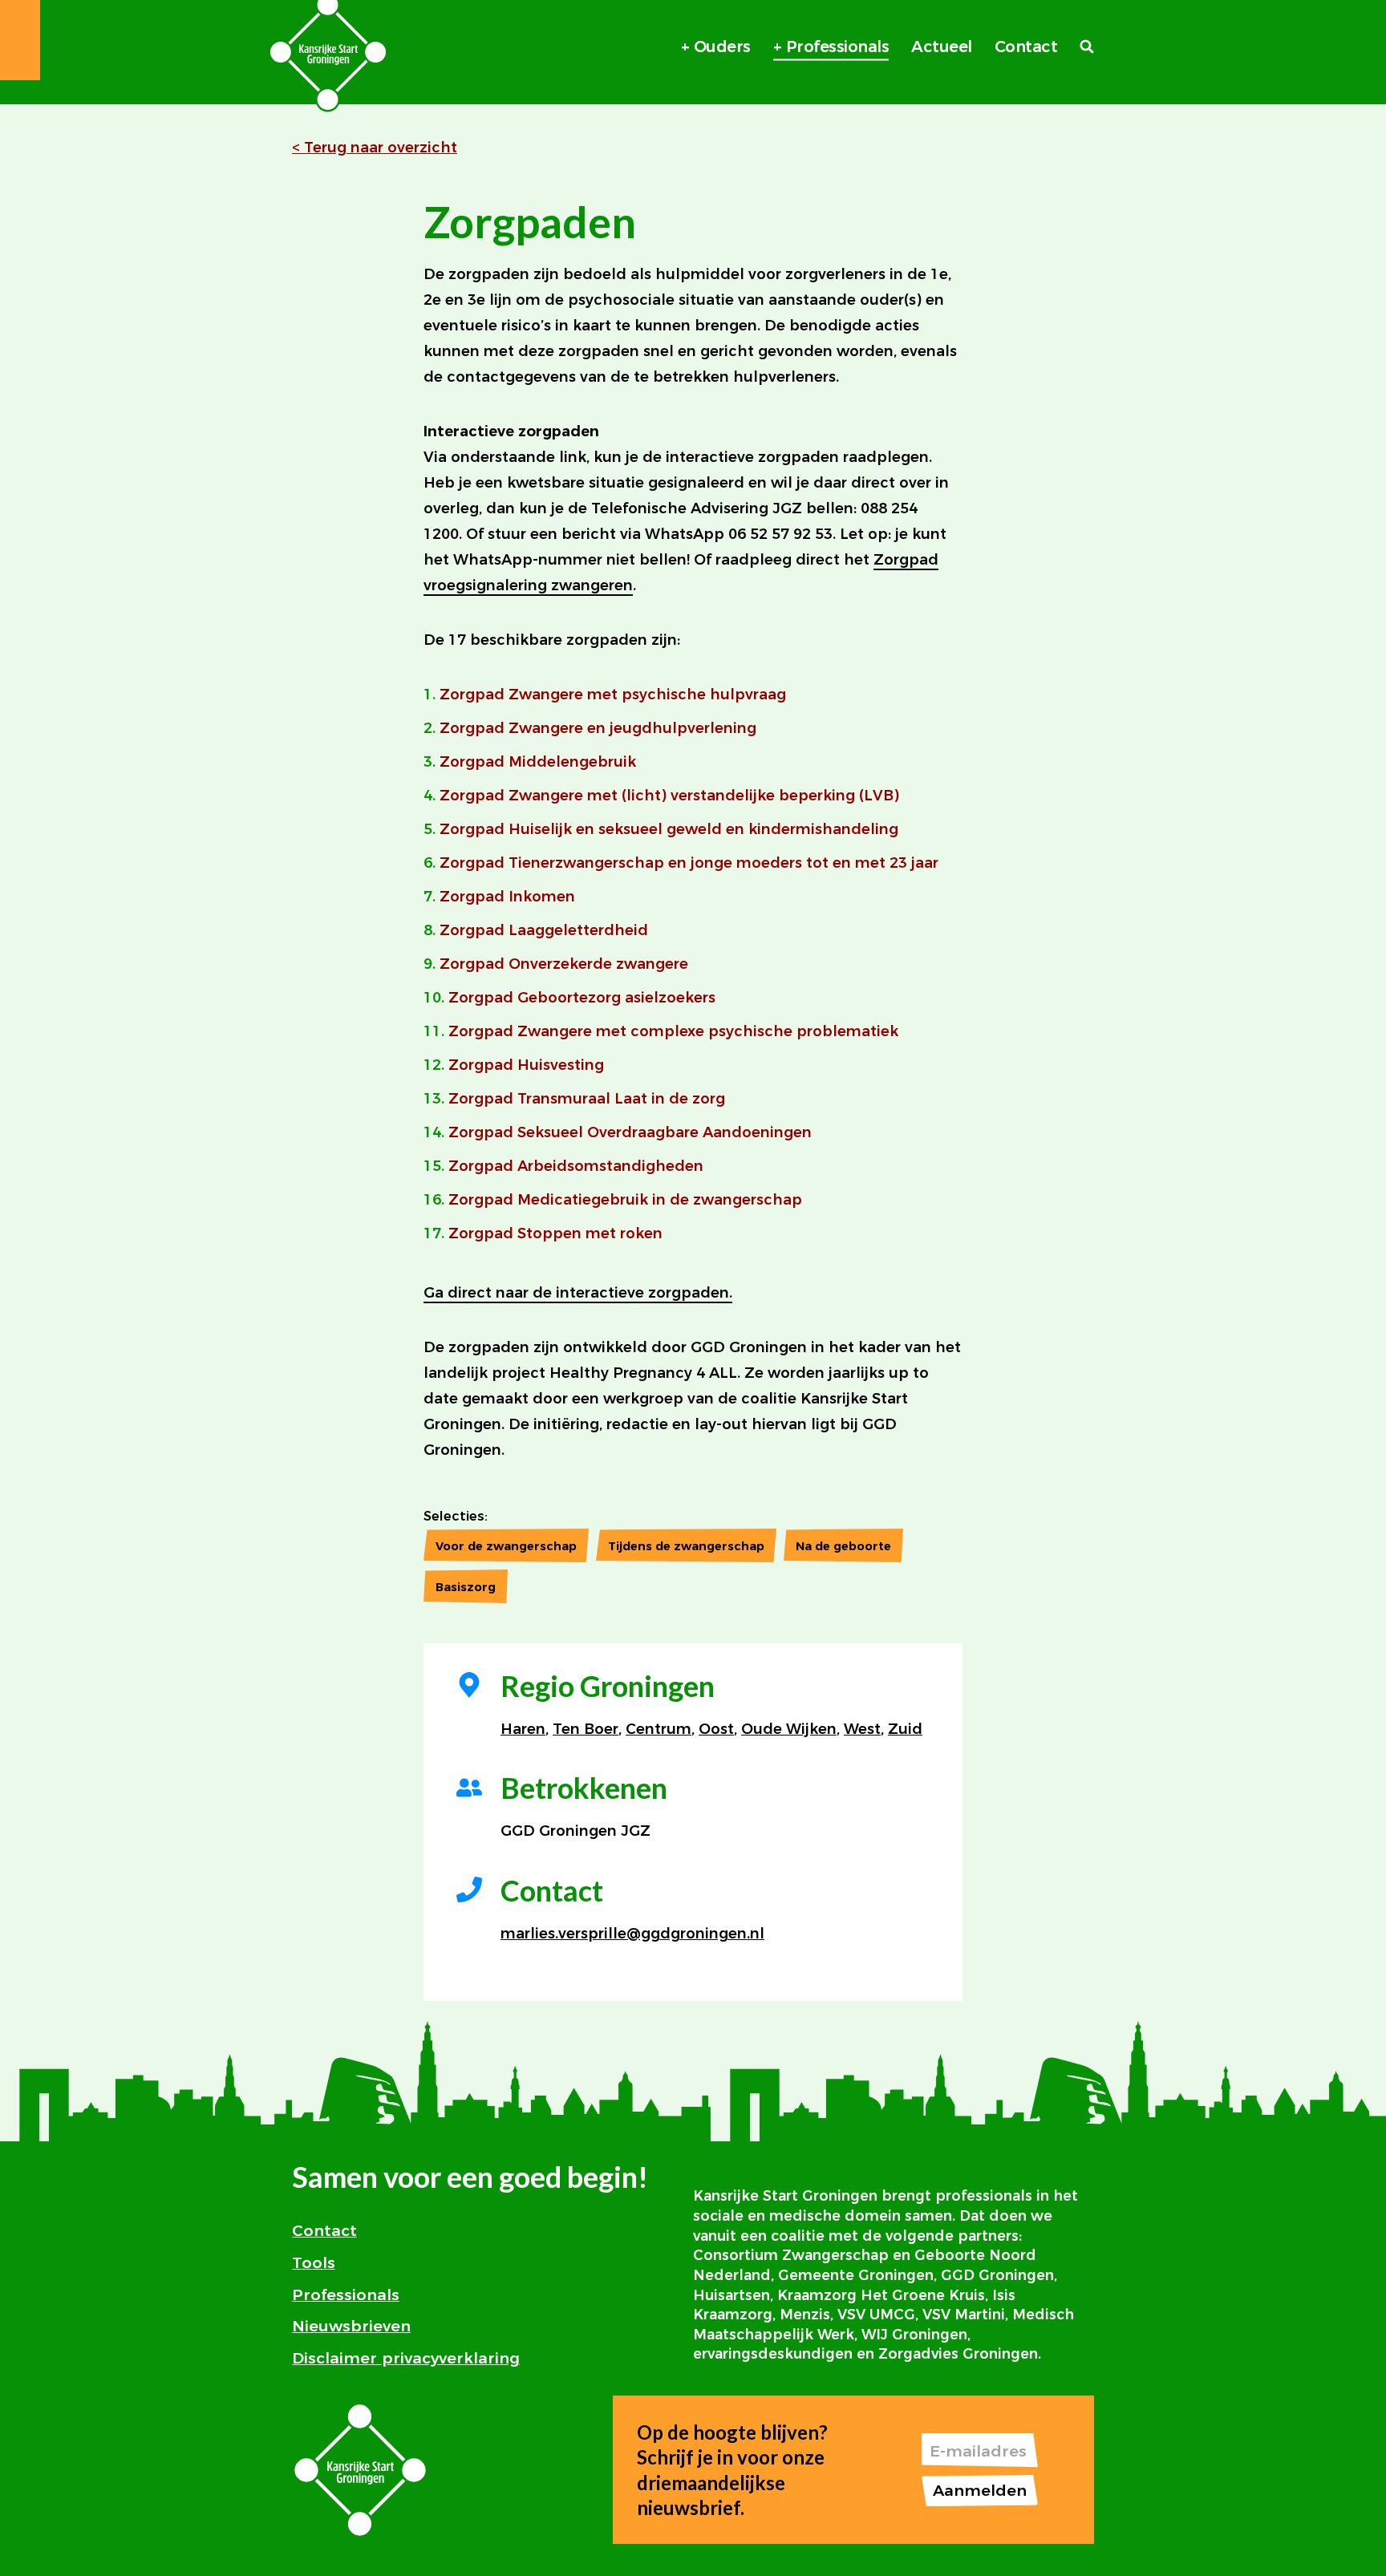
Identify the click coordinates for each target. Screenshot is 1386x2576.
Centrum (659, 1729)
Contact (1026, 47)
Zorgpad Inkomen (507, 897)
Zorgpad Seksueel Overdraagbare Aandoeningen (630, 1132)
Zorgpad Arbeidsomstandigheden (576, 1166)
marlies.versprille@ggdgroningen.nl (632, 1934)
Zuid (905, 1729)
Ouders (722, 47)
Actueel (942, 47)
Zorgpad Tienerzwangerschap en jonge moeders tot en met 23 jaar (689, 863)
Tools (314, 2262)
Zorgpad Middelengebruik (538, 762)
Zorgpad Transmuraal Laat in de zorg (587, 1099)
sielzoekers (675, 998)
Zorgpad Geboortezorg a (541, 998)
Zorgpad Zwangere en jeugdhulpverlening (598, 728)
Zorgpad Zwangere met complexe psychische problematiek (673, 1031)
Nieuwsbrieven (351, 2326)
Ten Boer (586, 1729)
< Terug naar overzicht (375, 148)
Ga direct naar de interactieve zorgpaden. (578, 1293)
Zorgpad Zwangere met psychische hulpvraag (613, 695)
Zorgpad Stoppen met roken (555, 1233)
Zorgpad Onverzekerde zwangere (564, 964)
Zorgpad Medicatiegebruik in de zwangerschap (625, 1200)
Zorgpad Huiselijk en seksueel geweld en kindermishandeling (669, 829)
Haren (523, 1729)
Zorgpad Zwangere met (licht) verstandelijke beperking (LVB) (669, 796)
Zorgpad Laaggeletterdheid (544, 930)
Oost (716, 1729)
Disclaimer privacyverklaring (406, 2358)
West (862, 1729)
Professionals (838, 47)
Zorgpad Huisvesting (526, 1065)
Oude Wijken (789, 1729)
